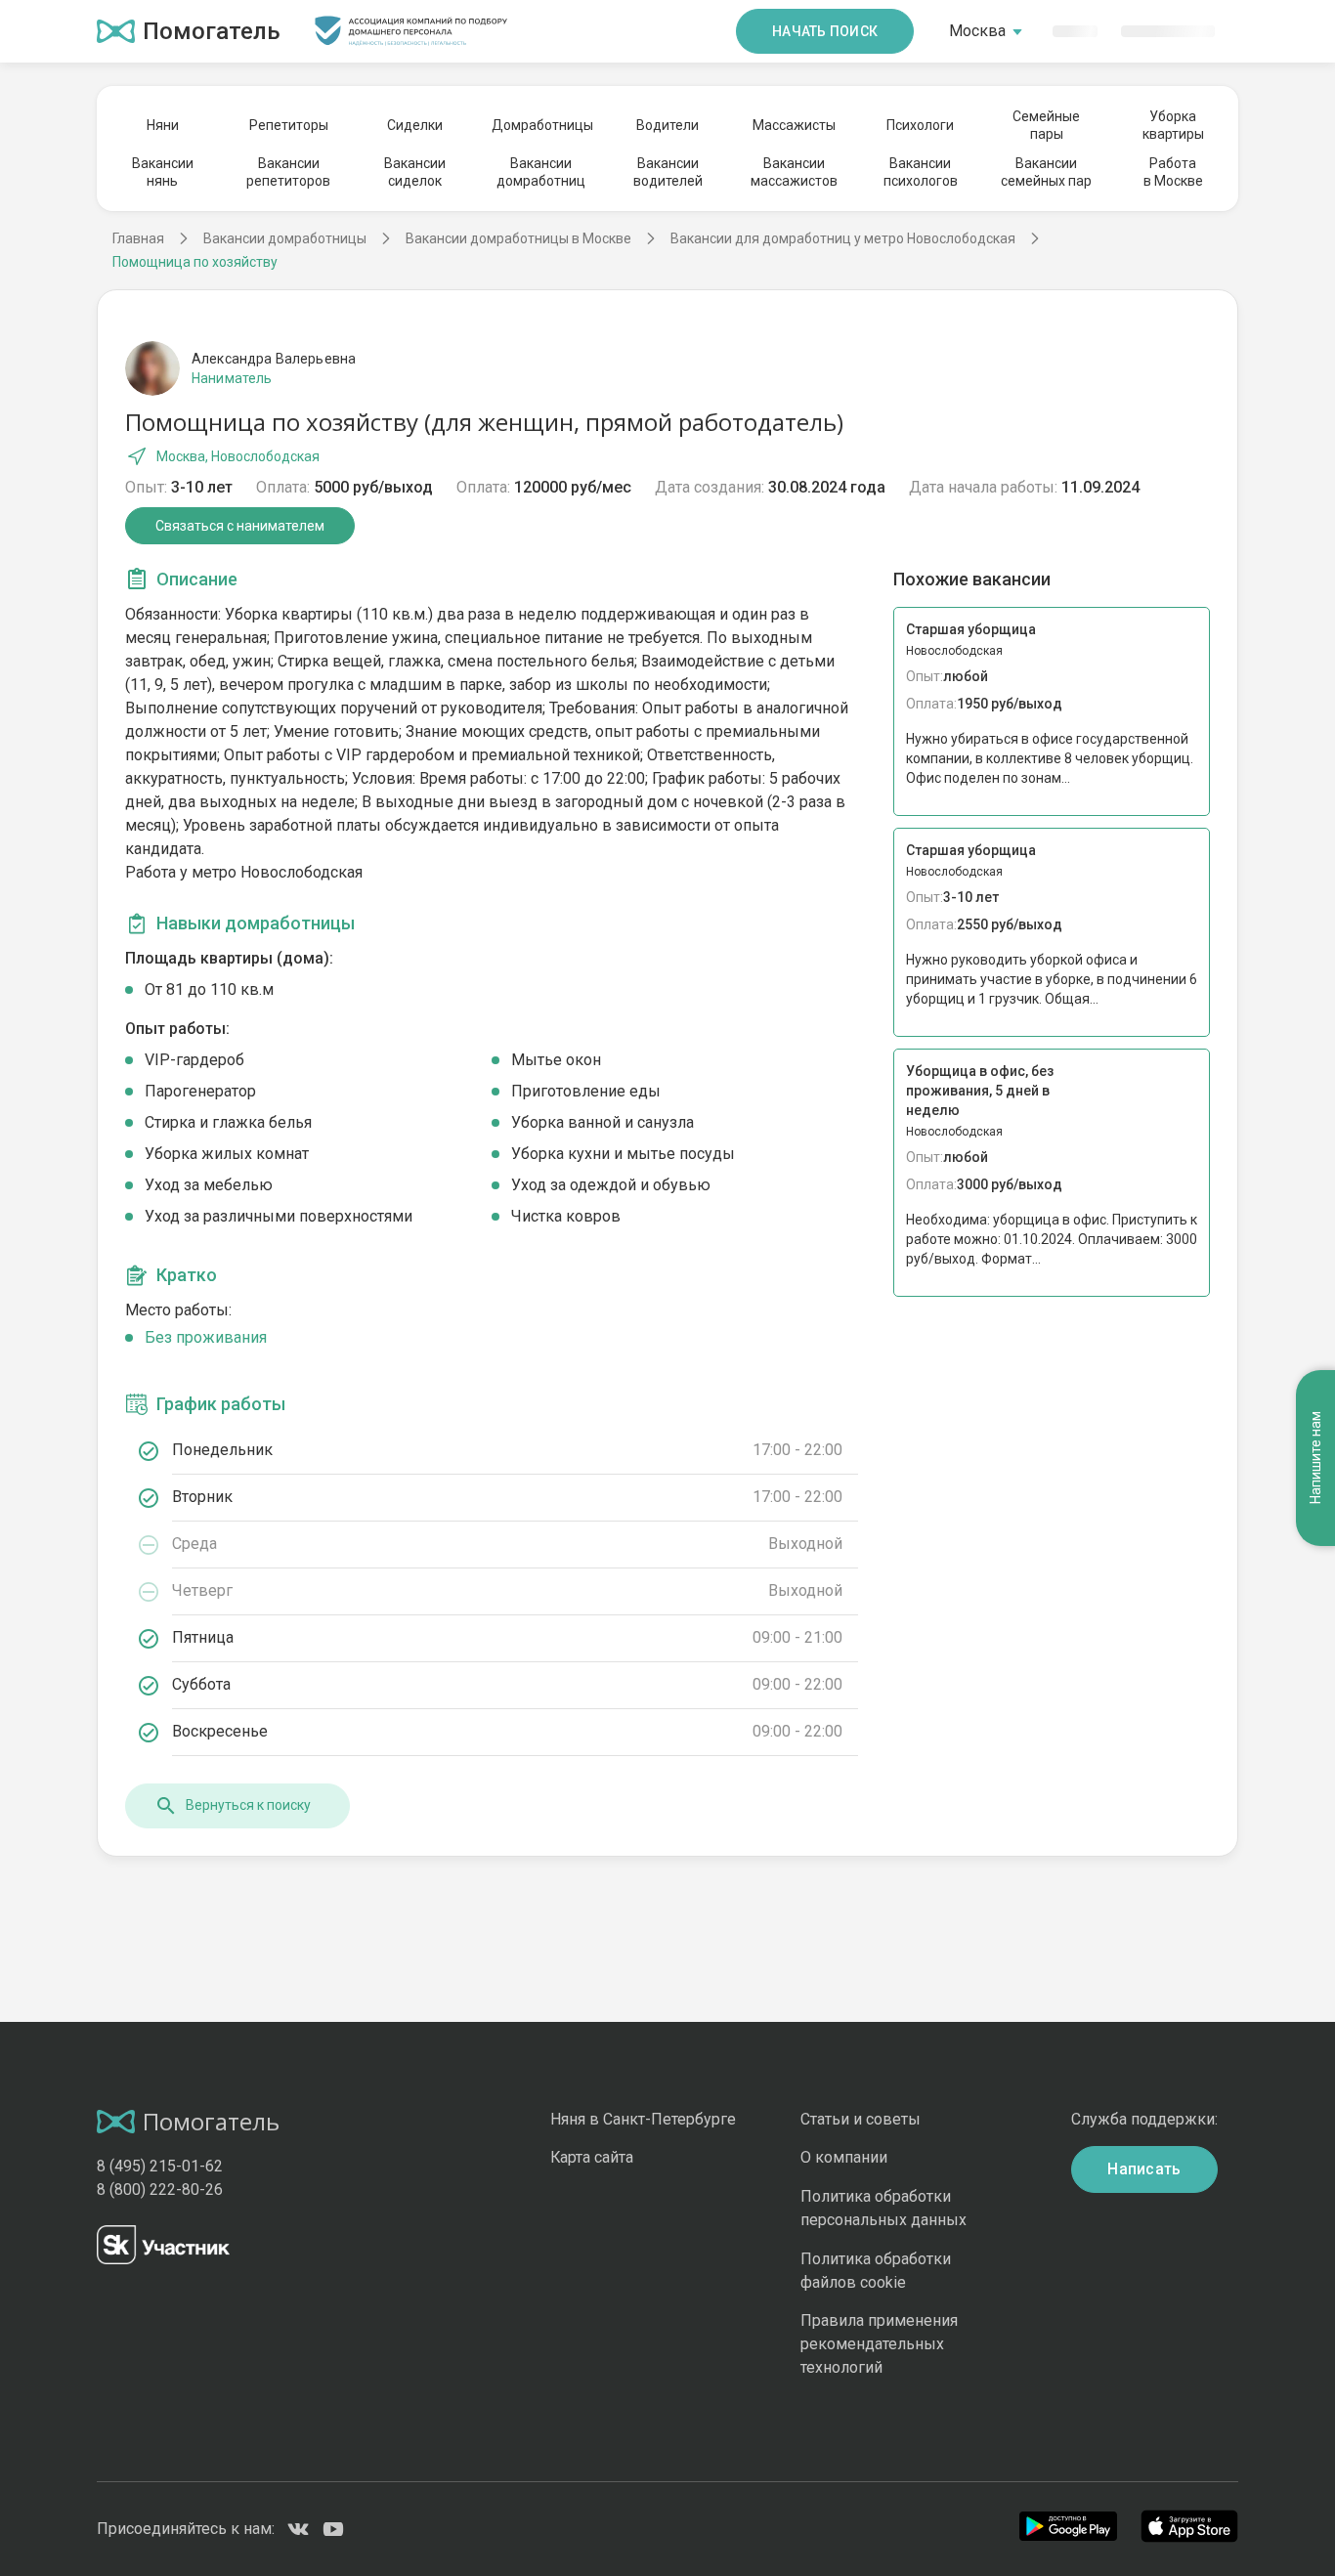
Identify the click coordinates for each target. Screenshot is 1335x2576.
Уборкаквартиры (1173, 125)
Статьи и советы (861, 2119)
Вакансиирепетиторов (288, 172)
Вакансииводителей (668, 172)
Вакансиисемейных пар (1046, 172)
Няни (163, 125)
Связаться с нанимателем (240, 526)
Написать (1144, 2169)
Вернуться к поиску (248, 1805)
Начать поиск (825, 31)
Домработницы (541, 125)
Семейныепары (1046, 125)
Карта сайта (592, 2157)
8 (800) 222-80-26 (160, 2190)
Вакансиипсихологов (921, 172)
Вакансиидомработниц (541, 172)
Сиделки (415, 125)
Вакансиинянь (163, 172)
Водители (667, 125)
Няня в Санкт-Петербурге (643, 2119)
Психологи (920, 125)
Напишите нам (1315, 1458)
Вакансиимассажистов (794, 172)
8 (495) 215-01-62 (160, 2166)
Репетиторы (289, 125)
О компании (844, 2157)
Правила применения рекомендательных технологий (879, 2344)
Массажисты (794, 125)
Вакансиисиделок (415, 172)
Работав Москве (1173, 172)
